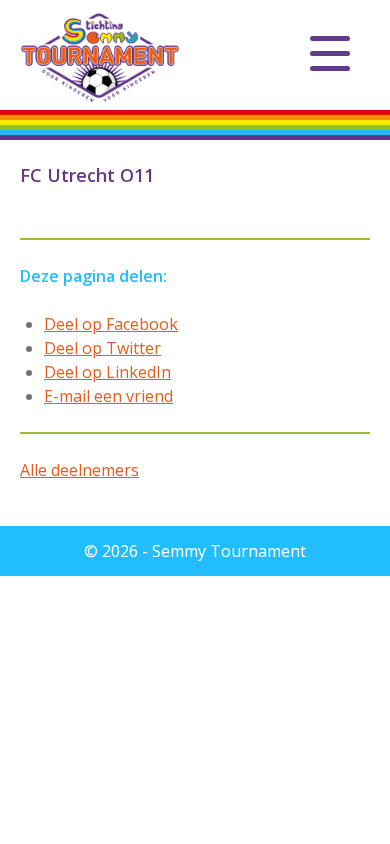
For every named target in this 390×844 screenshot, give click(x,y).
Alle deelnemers (79, 470)
